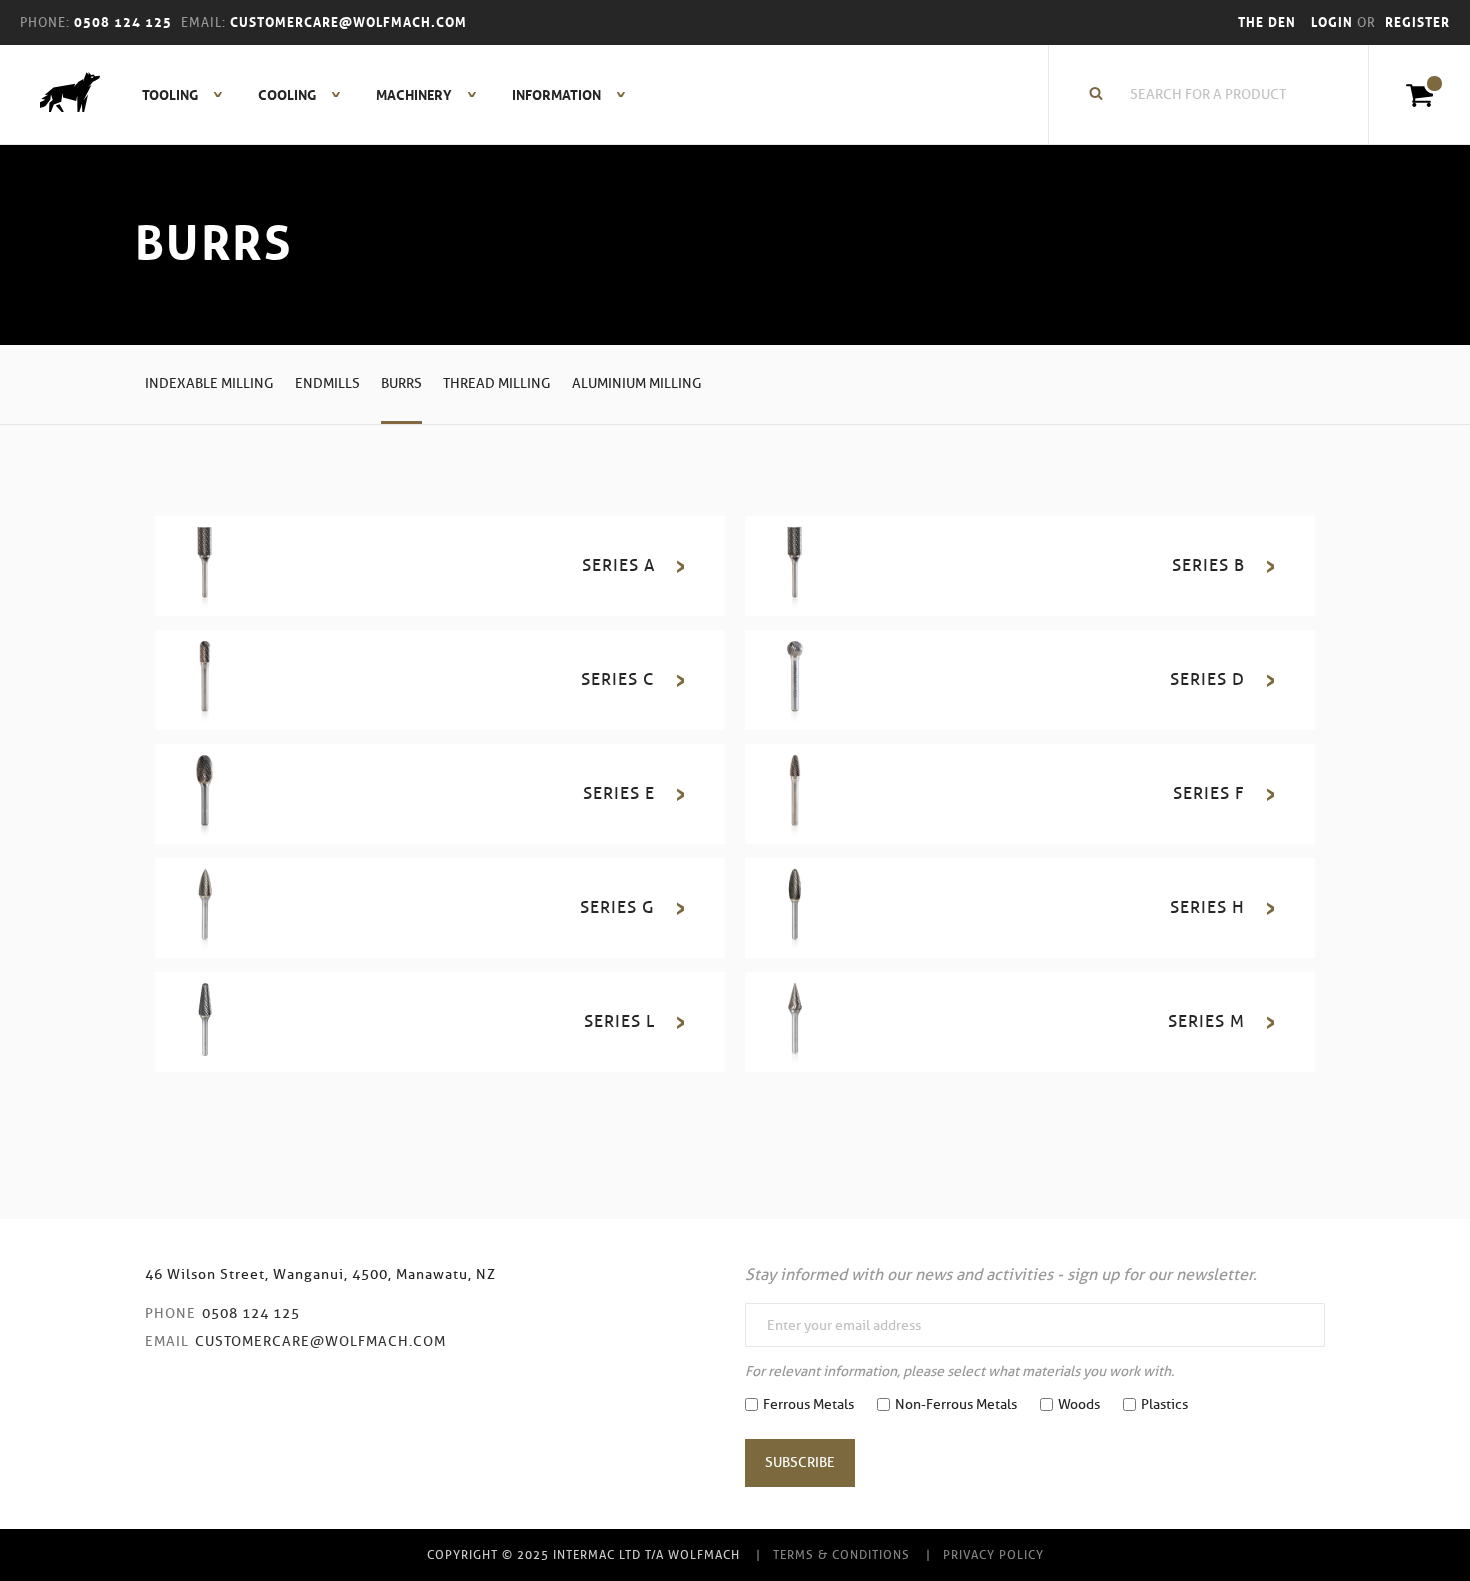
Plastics (1164, 1404)
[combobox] (1219, 95)
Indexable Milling (209, 383)
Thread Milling (497, 383)
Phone (170, 1313)
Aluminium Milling (637, 383)
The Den (1267, 22)
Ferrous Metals (808, 1404)
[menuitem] (171, 95)
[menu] (378, 95)
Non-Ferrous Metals (956, 1404)
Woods (1079, 1404)
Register (1417, 22)
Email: (203, 22)
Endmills (327, 383)
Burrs (401, 383)
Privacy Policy (993, 1554)
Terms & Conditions (841, 1554)
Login (1334, 22)
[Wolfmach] (60, 95)
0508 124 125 (251, 1313)
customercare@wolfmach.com (320, 1341)
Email (167, 1341)
